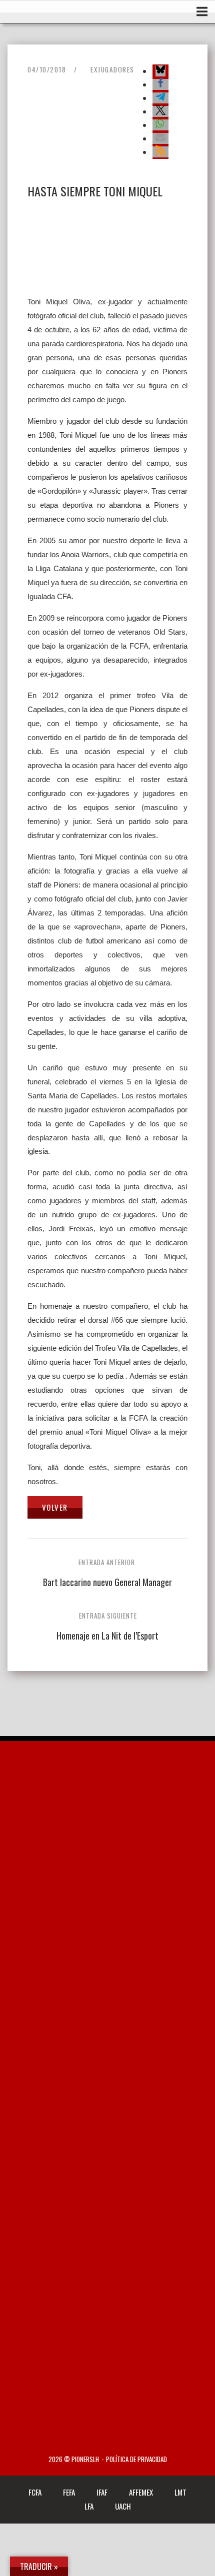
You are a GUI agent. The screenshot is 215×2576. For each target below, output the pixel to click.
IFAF (102, 2492)
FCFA (35, 2492)
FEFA (69, 2492)
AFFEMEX (141, 2492)
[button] (160, 71)
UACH (123, 2506)
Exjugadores (112, 69)
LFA (89, 2506)
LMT (180, 2492)
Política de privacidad (136, 2459)
